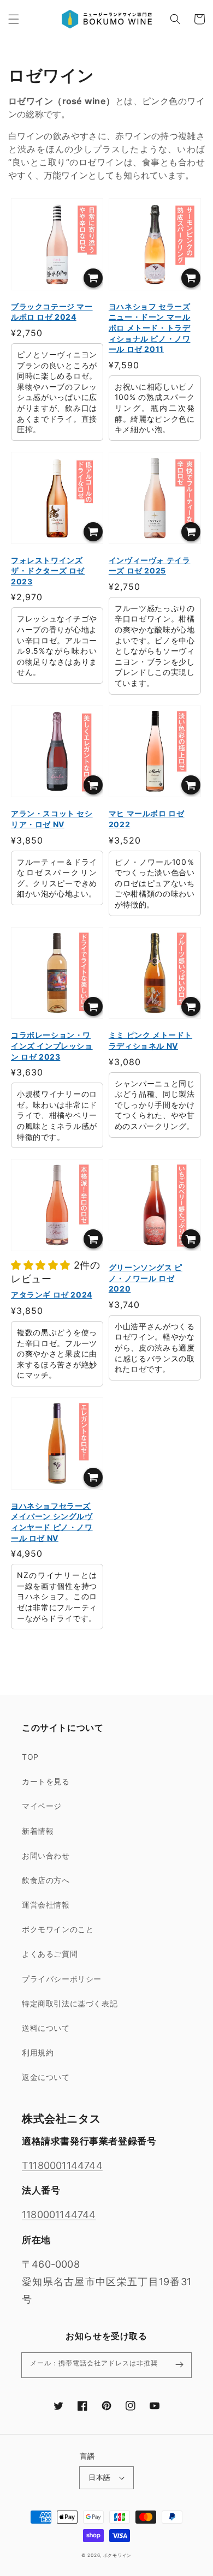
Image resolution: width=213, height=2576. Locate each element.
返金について (46, 2077)
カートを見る (46, 1781)
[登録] (179, 2365)
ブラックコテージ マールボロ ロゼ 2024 (52, 312)
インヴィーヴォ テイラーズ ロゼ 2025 (150, 566)
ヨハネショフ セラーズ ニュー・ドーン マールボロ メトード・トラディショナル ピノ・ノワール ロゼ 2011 (150, 328)
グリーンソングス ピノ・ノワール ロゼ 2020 (146, 1278)
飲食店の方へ (46, 1880)
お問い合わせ (46, 1855)
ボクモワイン (117, 2555)
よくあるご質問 (50, 1954)
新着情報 (38, 1831)
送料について (46, 2028)
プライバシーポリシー (62, 1979)
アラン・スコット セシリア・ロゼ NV (52, 819)
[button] (14, 19)
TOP (30, 1757)
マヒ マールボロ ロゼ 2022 (147, 819)
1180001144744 (59, 2215)
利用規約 (38, 2052)
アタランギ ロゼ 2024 (52, 1295)
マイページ (42, 1806)
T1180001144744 (62, 2165)
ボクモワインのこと (58, 1929)
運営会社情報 (46, 1905)
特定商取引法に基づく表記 (70, 2003)
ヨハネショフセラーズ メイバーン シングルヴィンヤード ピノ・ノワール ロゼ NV (52, 1522)
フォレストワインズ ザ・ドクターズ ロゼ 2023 (48, 571)
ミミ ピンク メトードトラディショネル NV (150, 1040)
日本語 (99, 2477)
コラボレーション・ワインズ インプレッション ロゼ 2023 (52, 1045)
